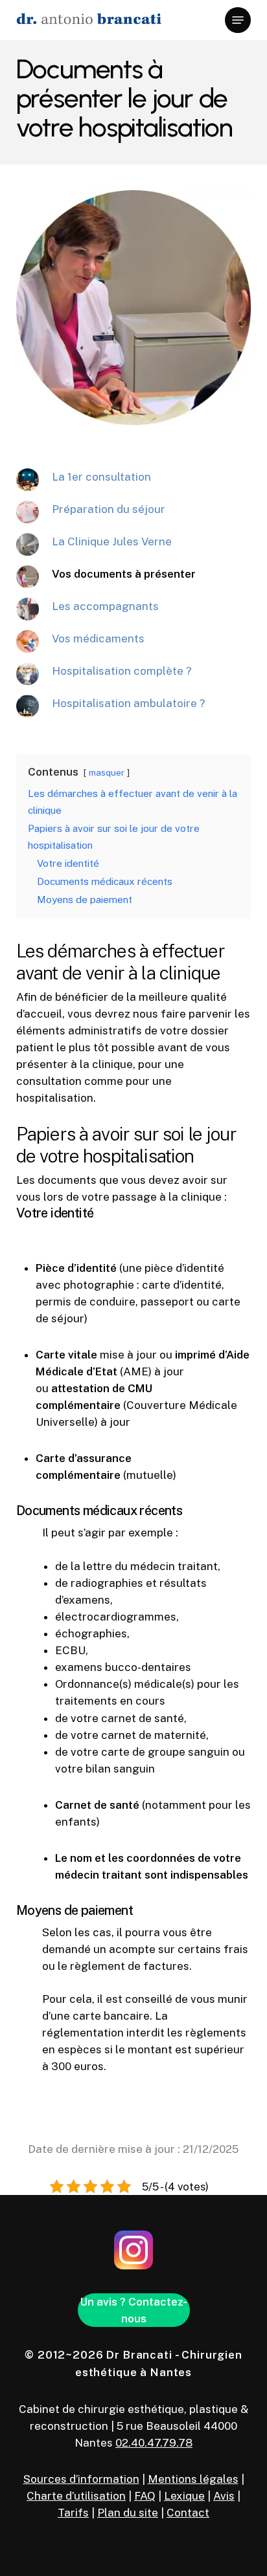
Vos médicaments (98, 639)
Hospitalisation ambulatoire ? (129, 703)
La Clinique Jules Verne (112, 541)
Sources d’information (81, 2479)
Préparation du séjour (109, 509)
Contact (188, 2513)
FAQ (145, 2496)
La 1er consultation (101, 477)
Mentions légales (193, 2479)
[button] (238, 20)
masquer (107, 772)
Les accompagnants (105, 606)
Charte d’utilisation (76, 2496)
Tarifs (73, 2513)
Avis (224, 2496)
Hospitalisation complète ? (122, 671)
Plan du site (128, 2513)
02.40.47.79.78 (154, 2443)
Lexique (184, 2496)
